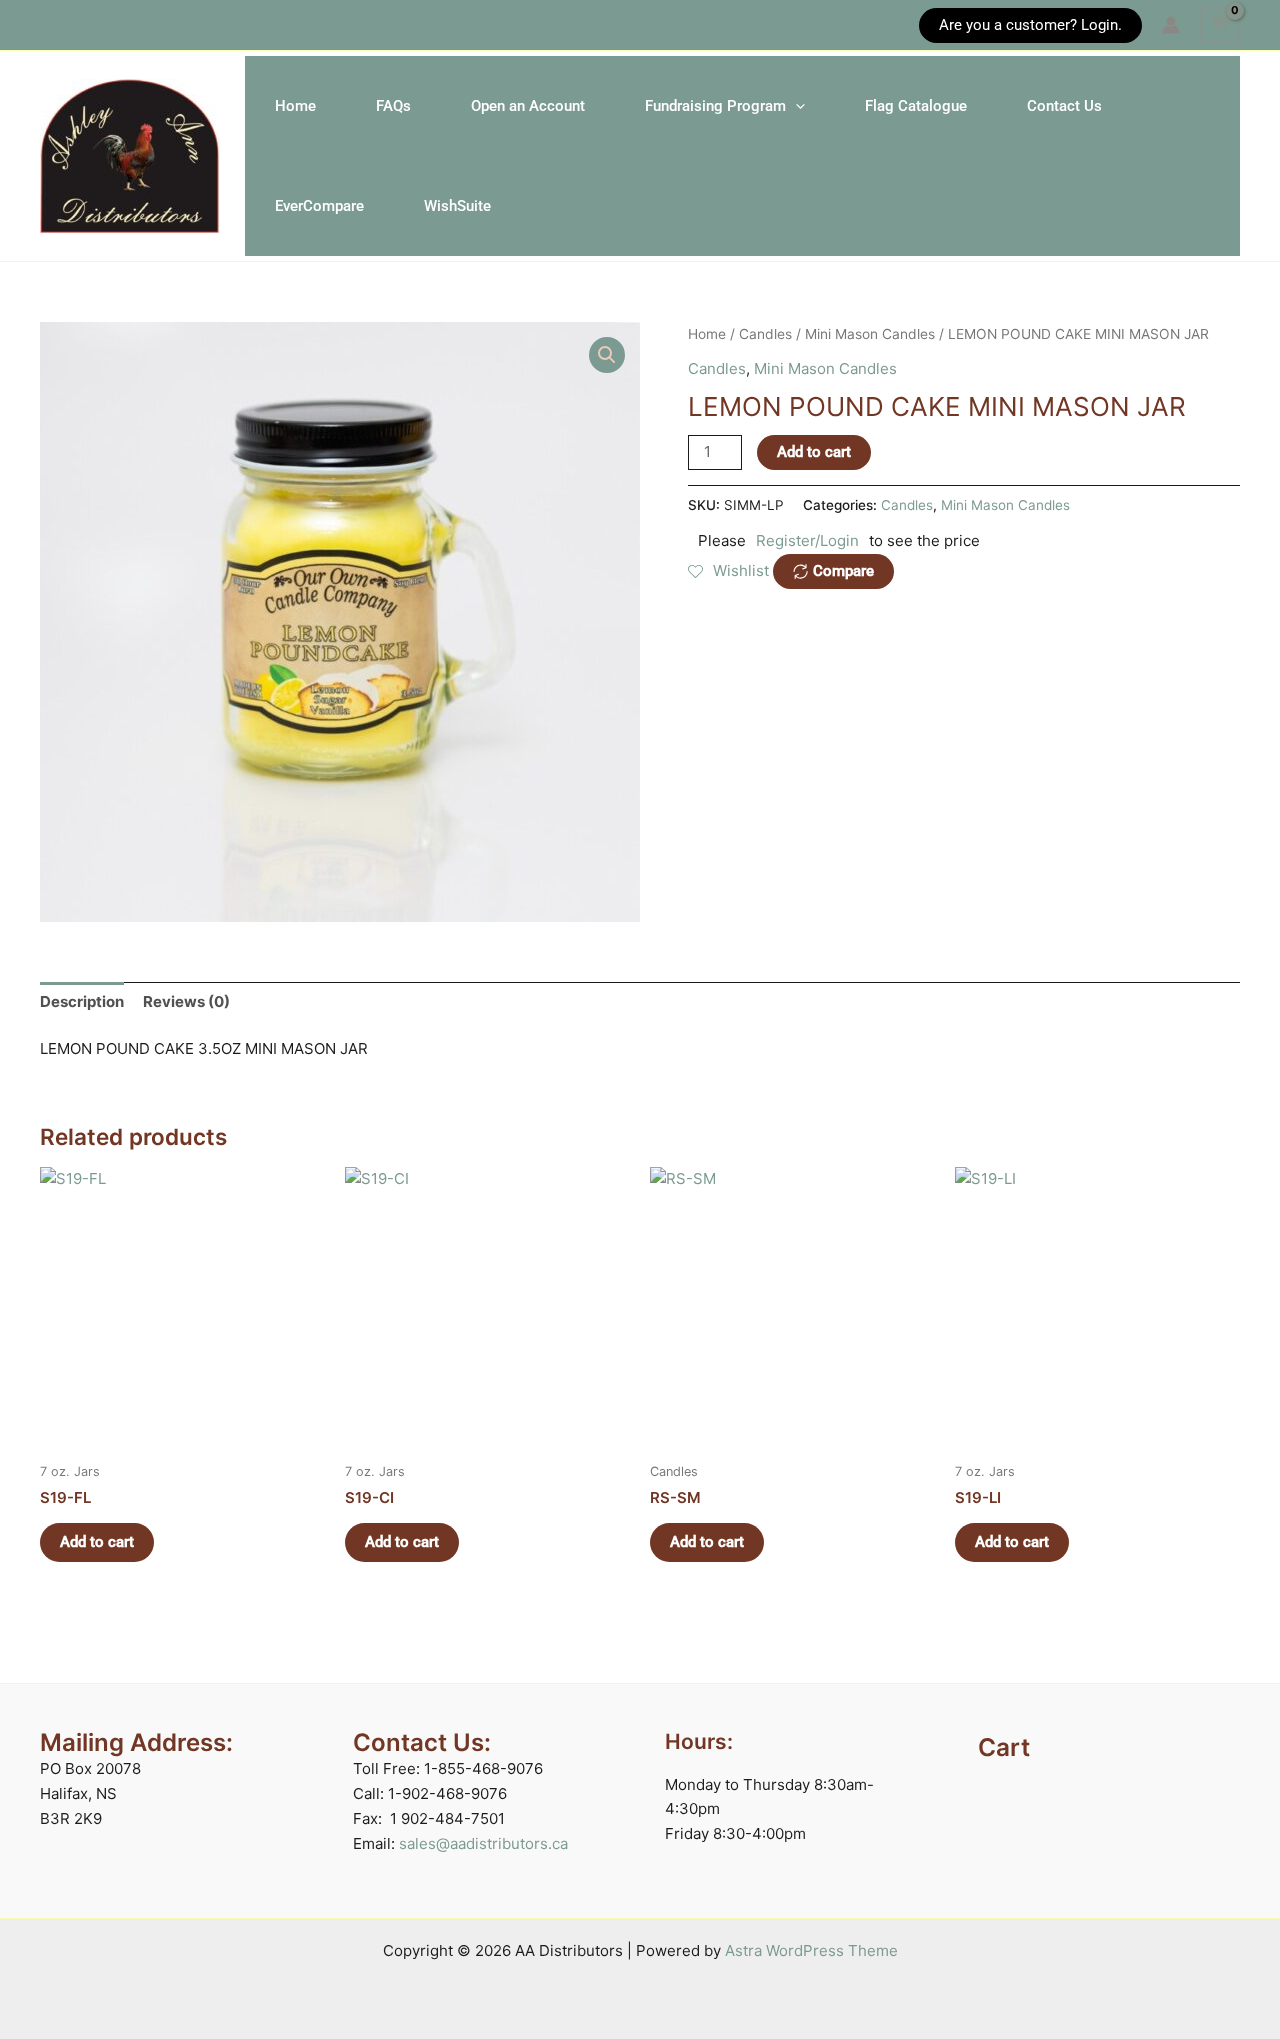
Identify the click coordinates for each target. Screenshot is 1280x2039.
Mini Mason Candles (870, 334)
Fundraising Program (715, 106)
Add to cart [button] (97, 1542)
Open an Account (528, 106)
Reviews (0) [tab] (186, 1001)
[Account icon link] (1171, 25)
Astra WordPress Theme (811, 1950)
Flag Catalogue (916, 106)
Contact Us (1064, 106)
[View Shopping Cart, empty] (1220, 25)
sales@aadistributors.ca (483, 1843)
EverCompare (319, 206)
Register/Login (807, 540)
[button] (49, 25)
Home (295, 106)
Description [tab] (82, 1001)
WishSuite (457, 206)
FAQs (393, 106)
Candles (765, 334)
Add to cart (814, 452)
